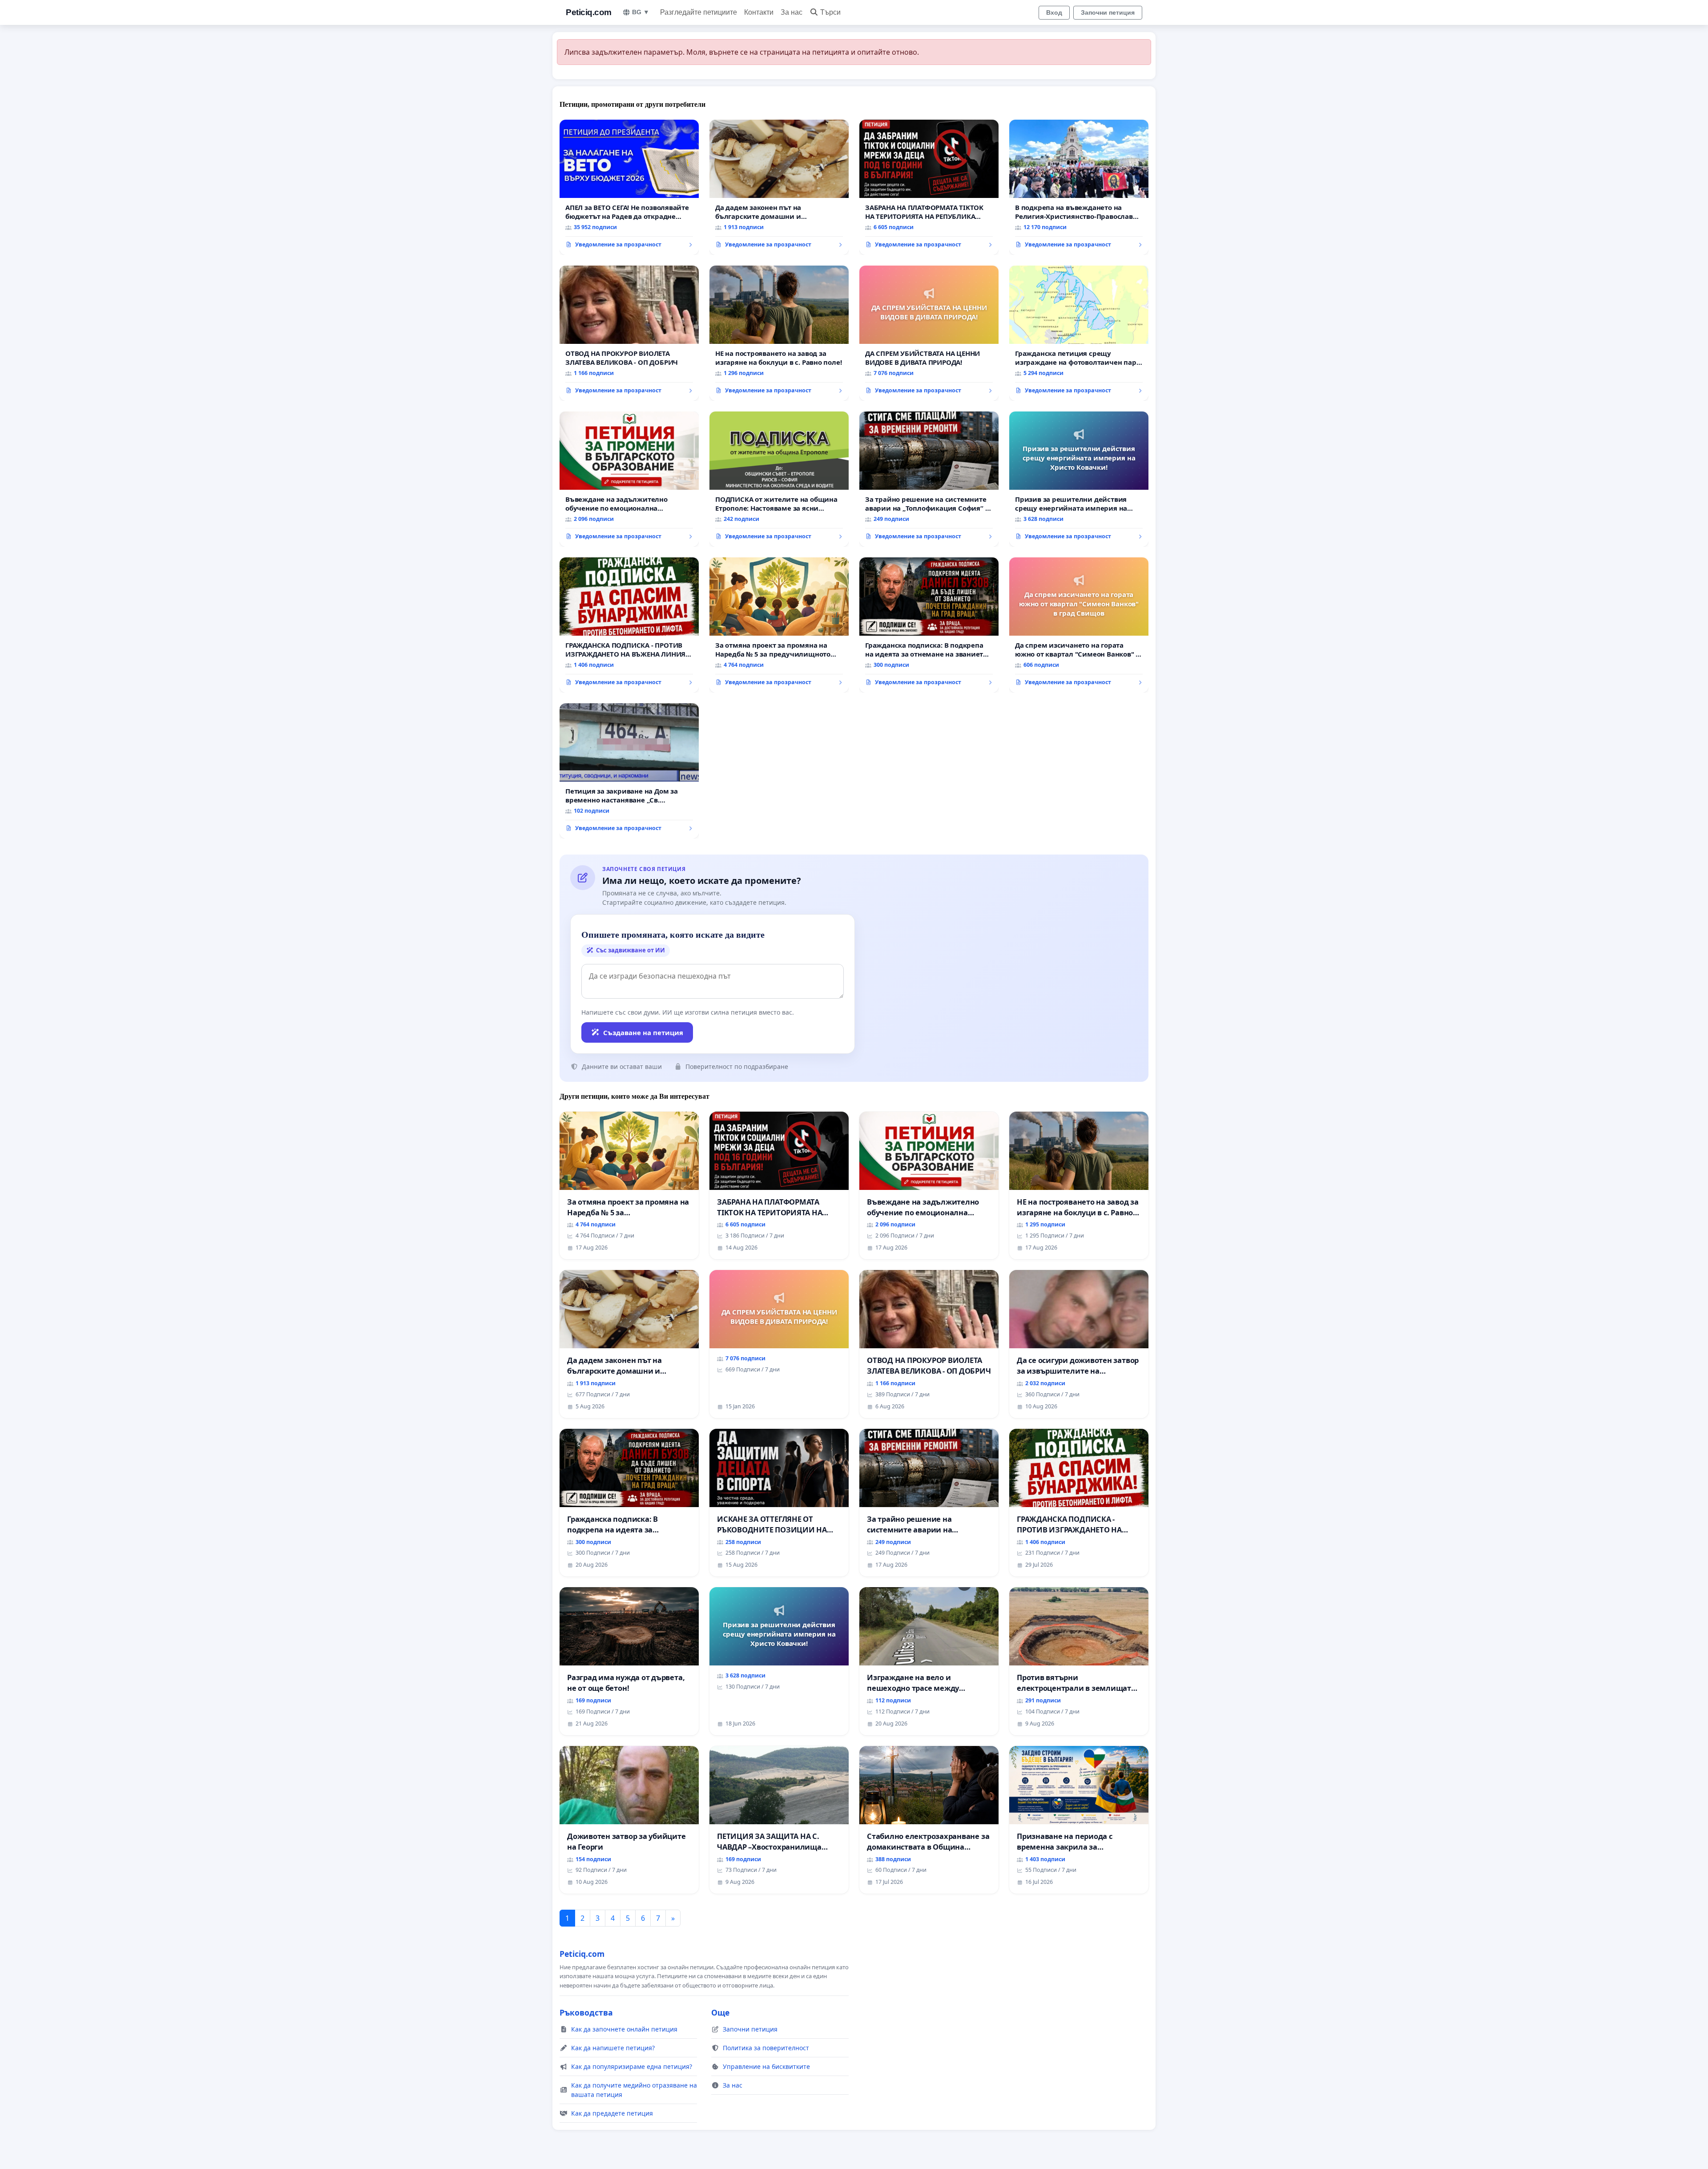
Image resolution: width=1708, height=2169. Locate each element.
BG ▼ (641, 12)
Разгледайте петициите (699, 12)
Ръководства (586, 2012)
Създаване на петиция (643, 1032)
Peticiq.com (589, 12)
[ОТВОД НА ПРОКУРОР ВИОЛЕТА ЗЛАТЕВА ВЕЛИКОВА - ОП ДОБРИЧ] (629, 333)
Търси (830, 12)
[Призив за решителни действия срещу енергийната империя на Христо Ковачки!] (1079, 479)
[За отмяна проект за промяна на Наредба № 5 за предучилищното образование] (779, 625)
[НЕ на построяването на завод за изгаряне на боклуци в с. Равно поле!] (779, 333)
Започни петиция (1108, 12)
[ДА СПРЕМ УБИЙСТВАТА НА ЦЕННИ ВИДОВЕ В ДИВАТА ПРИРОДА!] (929, 333)
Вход (1054, 12)
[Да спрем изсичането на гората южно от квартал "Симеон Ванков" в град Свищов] (1079, 625)
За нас (792, 12)
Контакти (759, 12)
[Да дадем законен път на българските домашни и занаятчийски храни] (779, 187)
